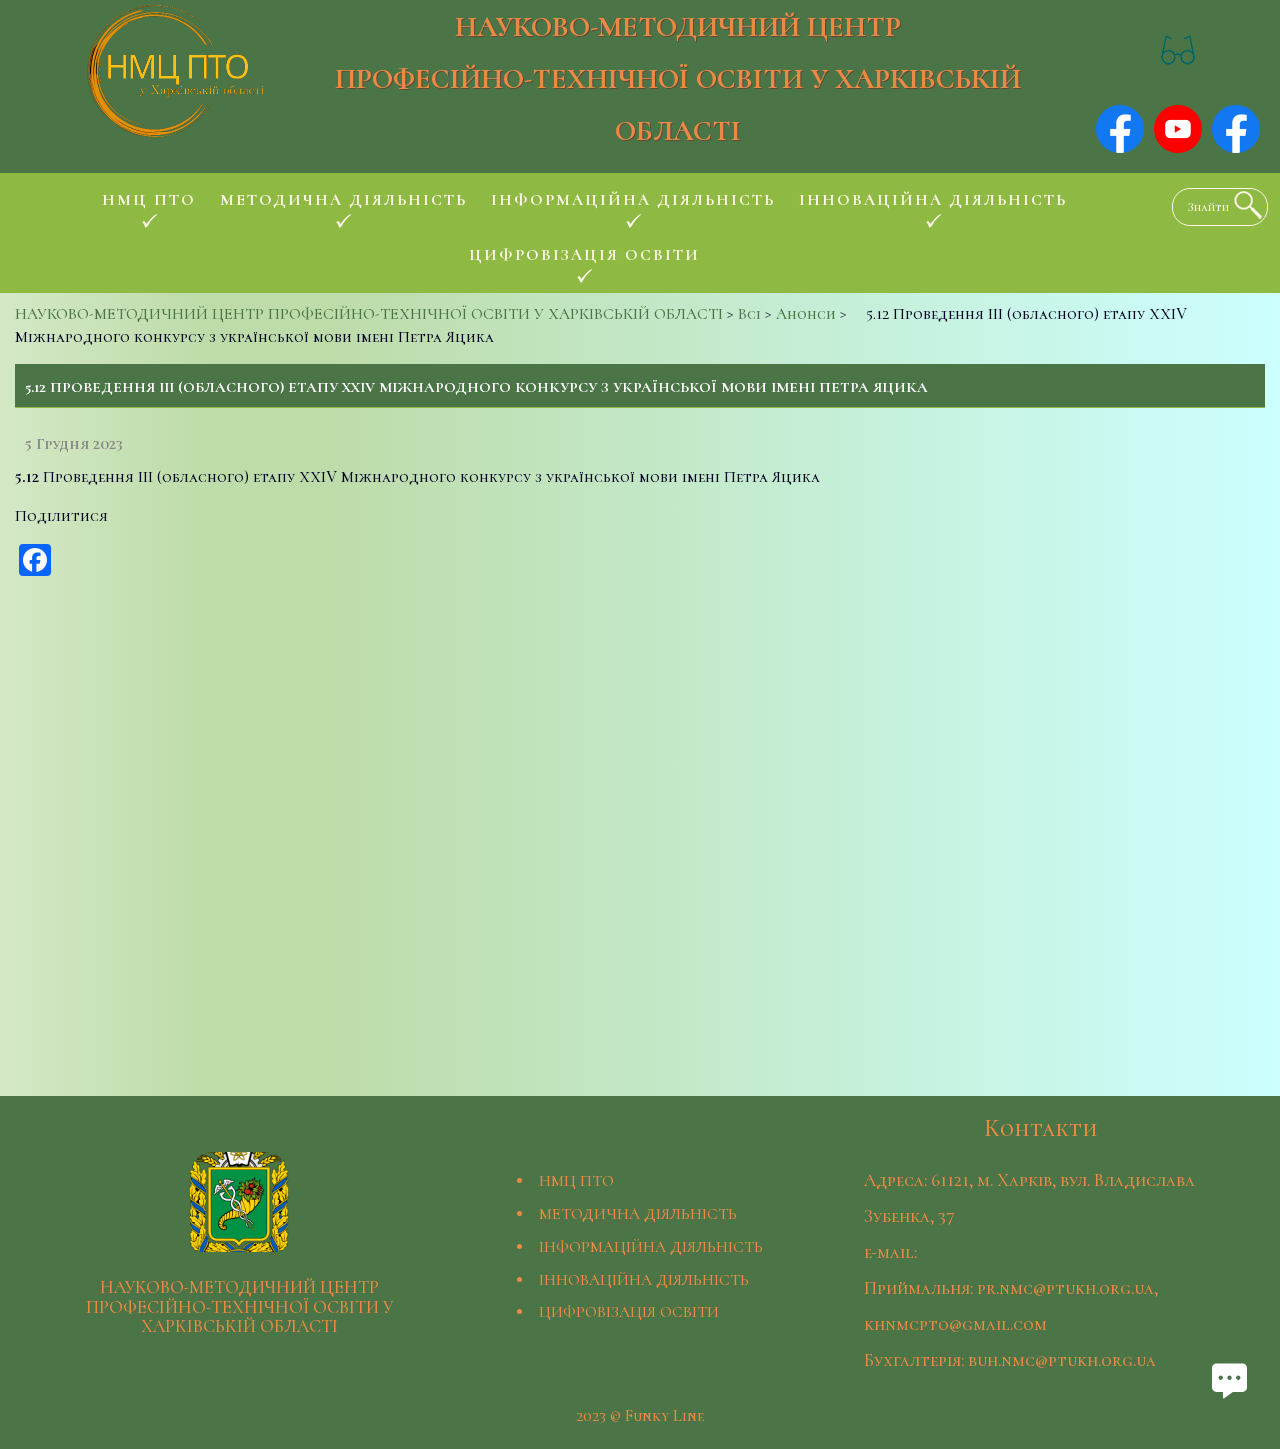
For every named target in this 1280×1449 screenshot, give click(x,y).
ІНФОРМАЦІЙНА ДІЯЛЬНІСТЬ (651, 1247)
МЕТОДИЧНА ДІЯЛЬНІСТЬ (638, 1214)
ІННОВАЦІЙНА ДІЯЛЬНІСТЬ (644, 1280)
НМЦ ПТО (576, 1181)
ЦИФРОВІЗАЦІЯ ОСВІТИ (629, 1312)
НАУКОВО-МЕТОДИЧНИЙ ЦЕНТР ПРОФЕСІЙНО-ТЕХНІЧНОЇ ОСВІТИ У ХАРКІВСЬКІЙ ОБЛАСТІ (678, 78)
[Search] (1243, 205)
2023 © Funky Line (640, 1416)
